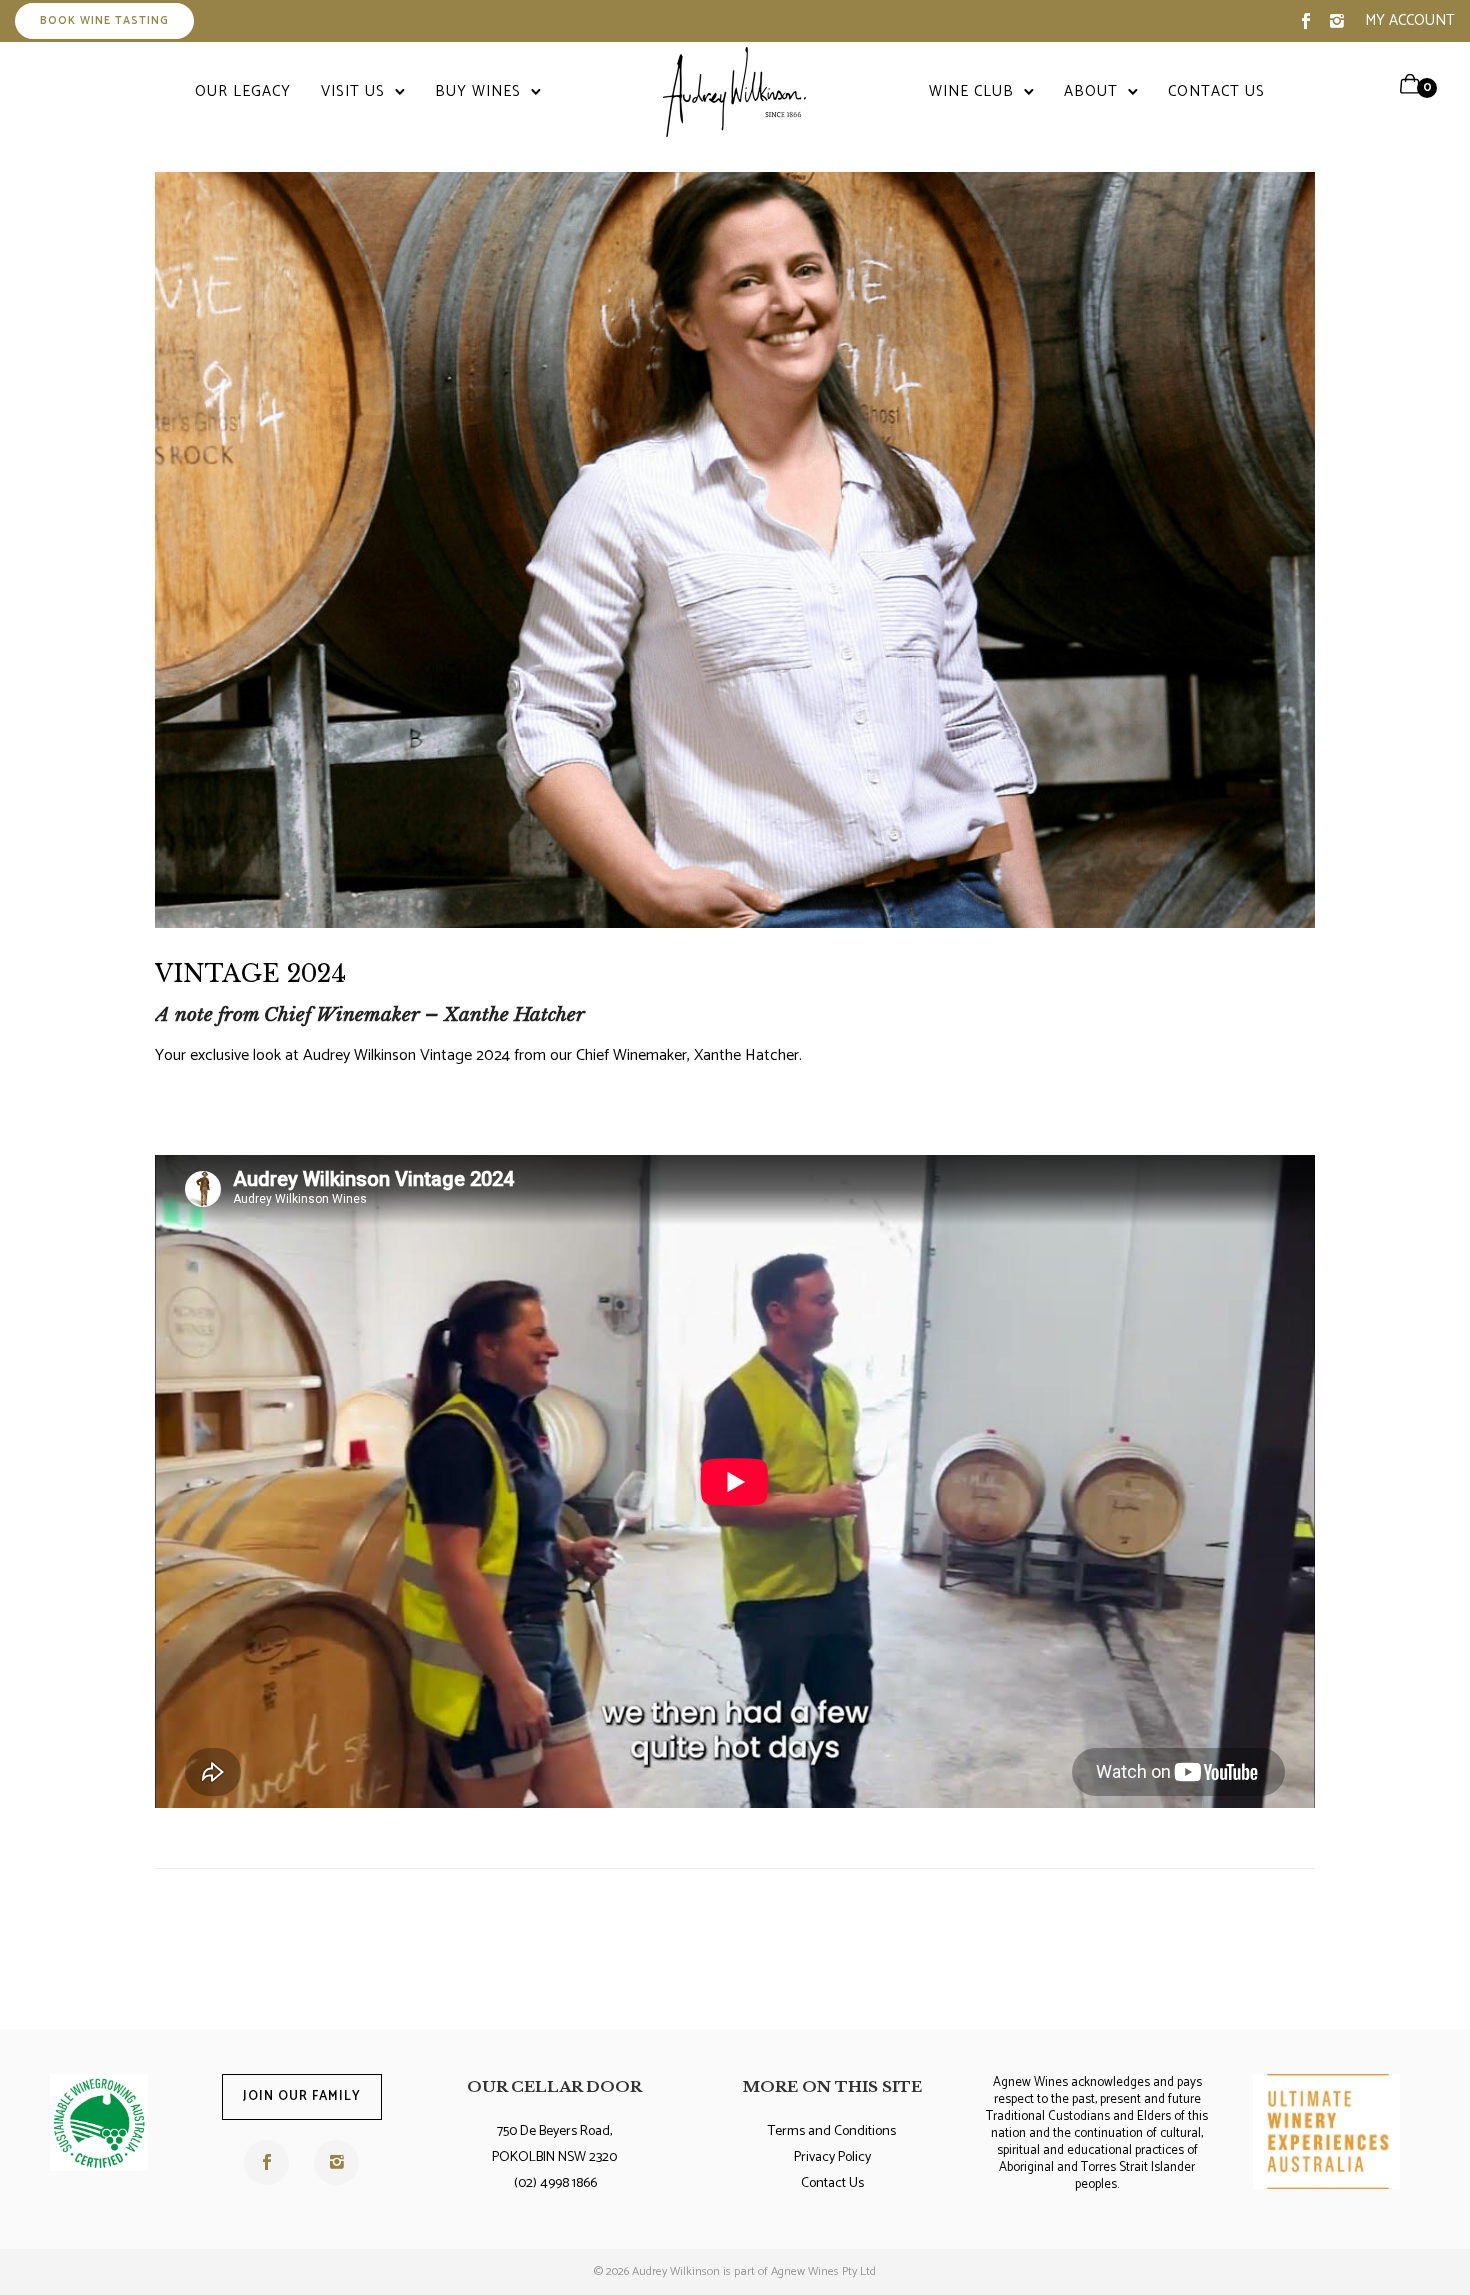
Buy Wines (478, 91)
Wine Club (971, 91)
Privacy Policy (832, 2157)
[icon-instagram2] (1337, 21)
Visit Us (353, 91)
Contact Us (1216, 91)
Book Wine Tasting (104, 21)
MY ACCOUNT (1410, 20)
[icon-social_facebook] (1306, 21)
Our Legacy (243, 91)
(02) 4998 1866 (555, 2183)
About (1091, 91)
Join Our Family (302, 2096)
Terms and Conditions (832, 2131)
